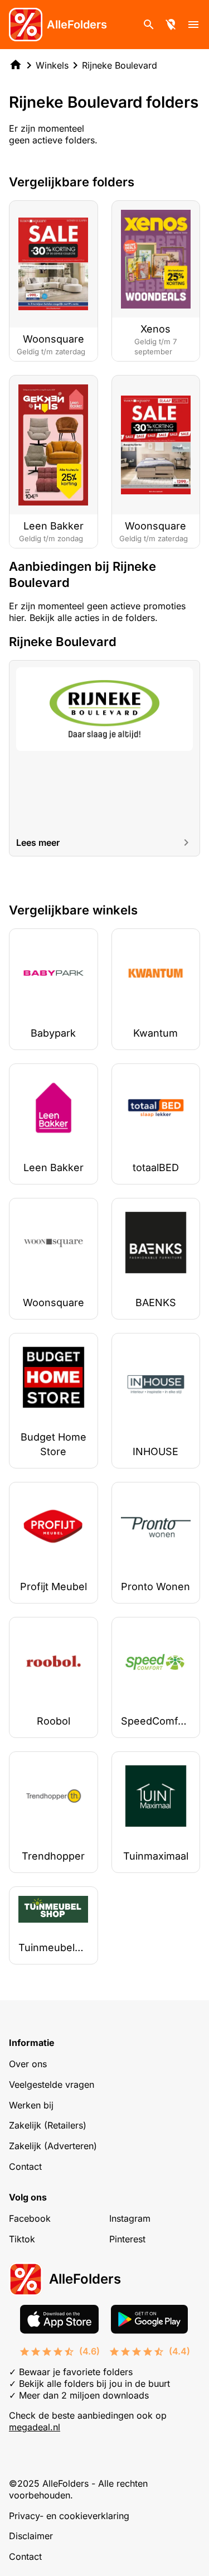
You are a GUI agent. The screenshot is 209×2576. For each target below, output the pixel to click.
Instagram (130, 2218)
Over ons (28, 2064)
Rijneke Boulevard (120, 65)
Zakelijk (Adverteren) (53, 2146)
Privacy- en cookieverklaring (69, 2516)
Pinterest (127, 2239)
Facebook (30, 2218)
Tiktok (22, 2239)
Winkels (52, 65)
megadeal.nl (35, 2427)
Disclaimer (31, 2536)
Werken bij (31, 2105)
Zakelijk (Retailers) (48, 2125)
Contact (25, 2166)
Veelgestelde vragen (52, 2084)
